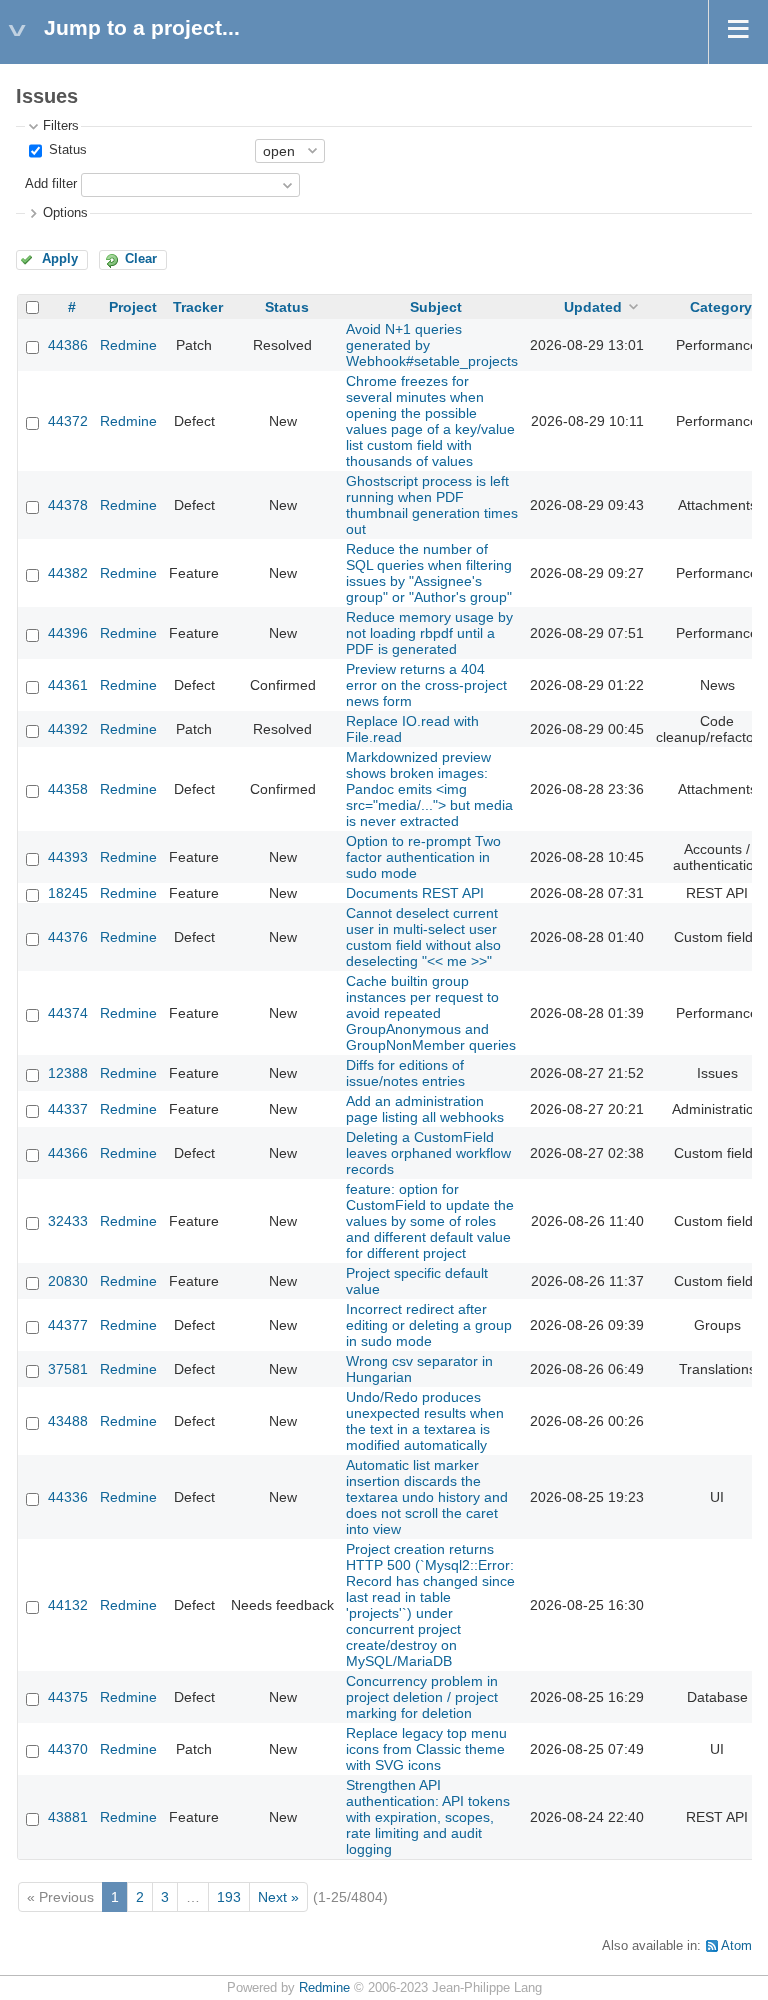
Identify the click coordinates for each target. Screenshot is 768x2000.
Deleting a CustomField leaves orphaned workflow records (428, 1153)
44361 (68, 685)
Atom (736, 1946)
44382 (68, 573)
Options (65, 213)
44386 (68, 345)
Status (66, 150)
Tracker (198, 307)
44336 (68, 1497)
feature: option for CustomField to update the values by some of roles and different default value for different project (430, 1221)
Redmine (128, 345)
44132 (68, 1605)
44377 (68, 1325)
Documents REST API (415, 893)
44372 (68, 421)
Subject (436, 307)
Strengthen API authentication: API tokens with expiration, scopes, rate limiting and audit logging (428, 1817)
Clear (141, 259)
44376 (68, 937)
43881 (68, 1817)
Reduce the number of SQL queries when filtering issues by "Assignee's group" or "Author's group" (429, 573)
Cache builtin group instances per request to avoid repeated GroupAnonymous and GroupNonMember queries (431, 1013)
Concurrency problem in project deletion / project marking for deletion (422, 1697)
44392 (68, 729)
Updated (593, 307)
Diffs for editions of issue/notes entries (405, 1073)
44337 (68, 1109)
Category (721, 307)
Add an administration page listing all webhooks (425, 1109)
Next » (278, 1897)
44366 (68, 1153)
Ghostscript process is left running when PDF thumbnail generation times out (432, 505)
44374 (68, 1013)
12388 (68, 1073)
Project (133, 307)
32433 (68, 1221)
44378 (68, 505)
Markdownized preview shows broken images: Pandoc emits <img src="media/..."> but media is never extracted (429, 789)
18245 (68, 893)
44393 (68, 857)
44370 (68, 1749)
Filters (61, 126)
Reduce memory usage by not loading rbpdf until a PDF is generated (429, 633)
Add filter (51, 184)
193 (229, 1897)
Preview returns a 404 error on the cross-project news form (426, 685)
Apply (60, 259)
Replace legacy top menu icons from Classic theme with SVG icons (426, 1749)
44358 (68, 789)
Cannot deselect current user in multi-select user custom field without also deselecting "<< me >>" (423, 937)
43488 (68, 1421)
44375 (68, 1697)
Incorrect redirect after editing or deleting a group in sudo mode (429, 1325)
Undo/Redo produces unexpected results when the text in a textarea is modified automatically (425, 1421)
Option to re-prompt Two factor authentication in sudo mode (423, 857)
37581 (68, 1369)
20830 (68, 1281)
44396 (68, 633)
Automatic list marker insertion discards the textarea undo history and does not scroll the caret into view (427, 1497)
